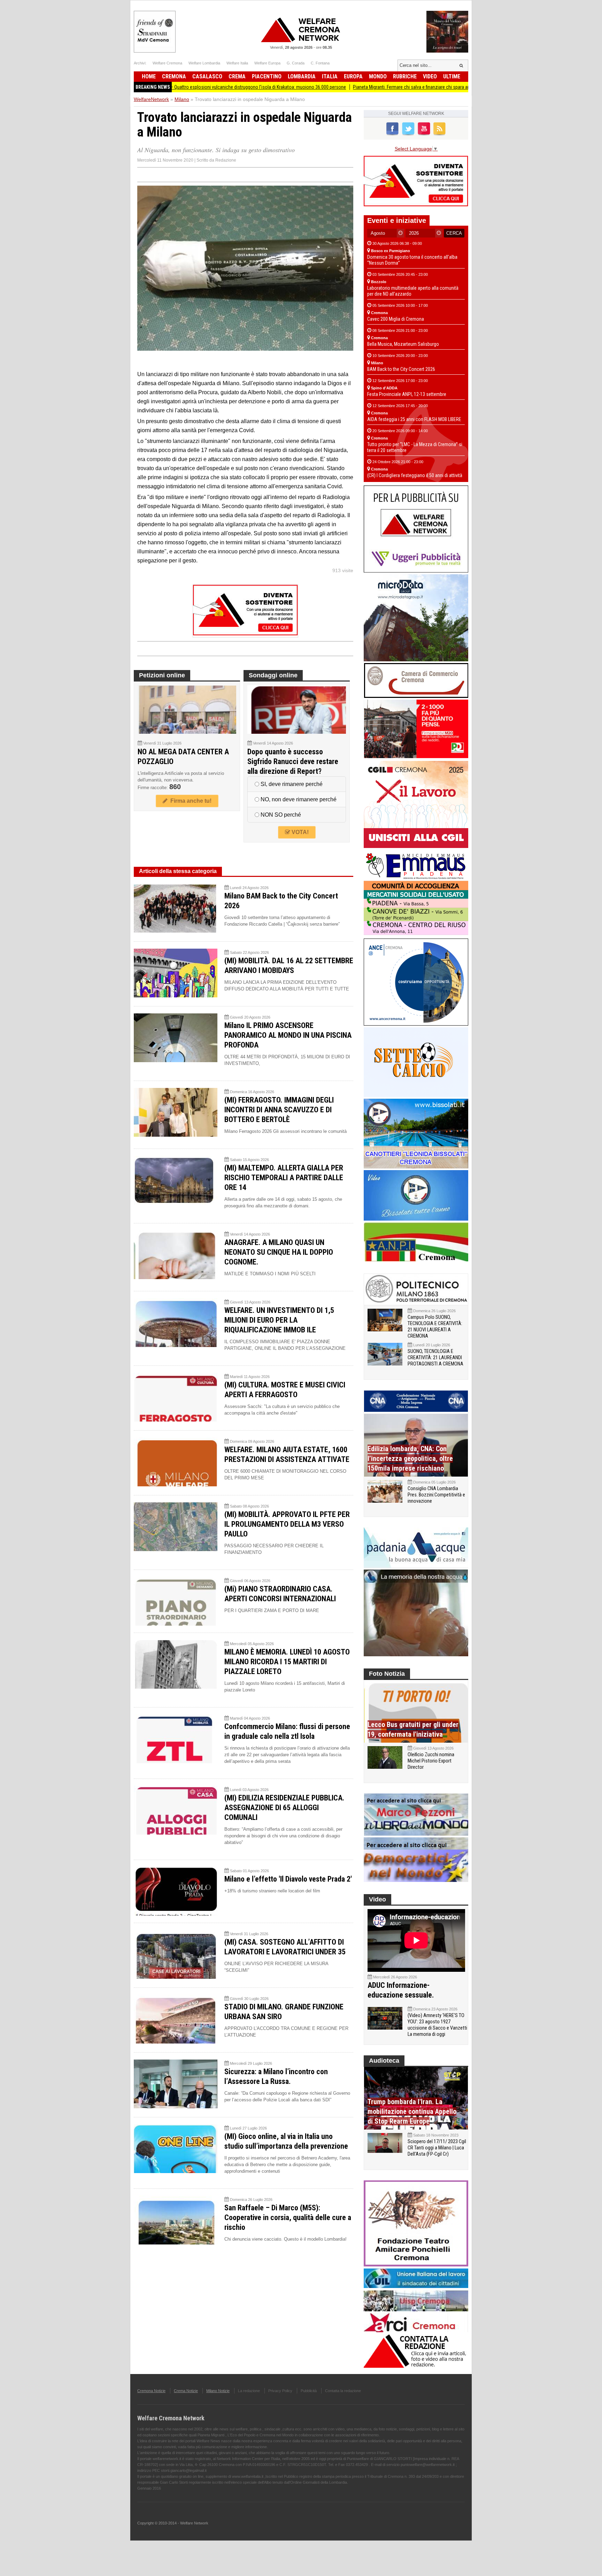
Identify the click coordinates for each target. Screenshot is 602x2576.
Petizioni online (162, 675)
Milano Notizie (218, 2391)
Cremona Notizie (151, 2391)
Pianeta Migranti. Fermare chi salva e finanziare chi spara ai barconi (340, 87)
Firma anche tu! (190, 801)
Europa (353, 76)
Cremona (174, 76)
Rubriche (405, 76)
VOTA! (299, 832)
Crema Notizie (186, 2391)
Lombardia (302, 76)
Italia (330, 76)
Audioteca (384, 2061)
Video (430, 76)
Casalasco (207, 76)
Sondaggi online (273, 675)
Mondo (378, 76)
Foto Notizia (387, 1674)
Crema (237, 76)
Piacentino (267, 76)
